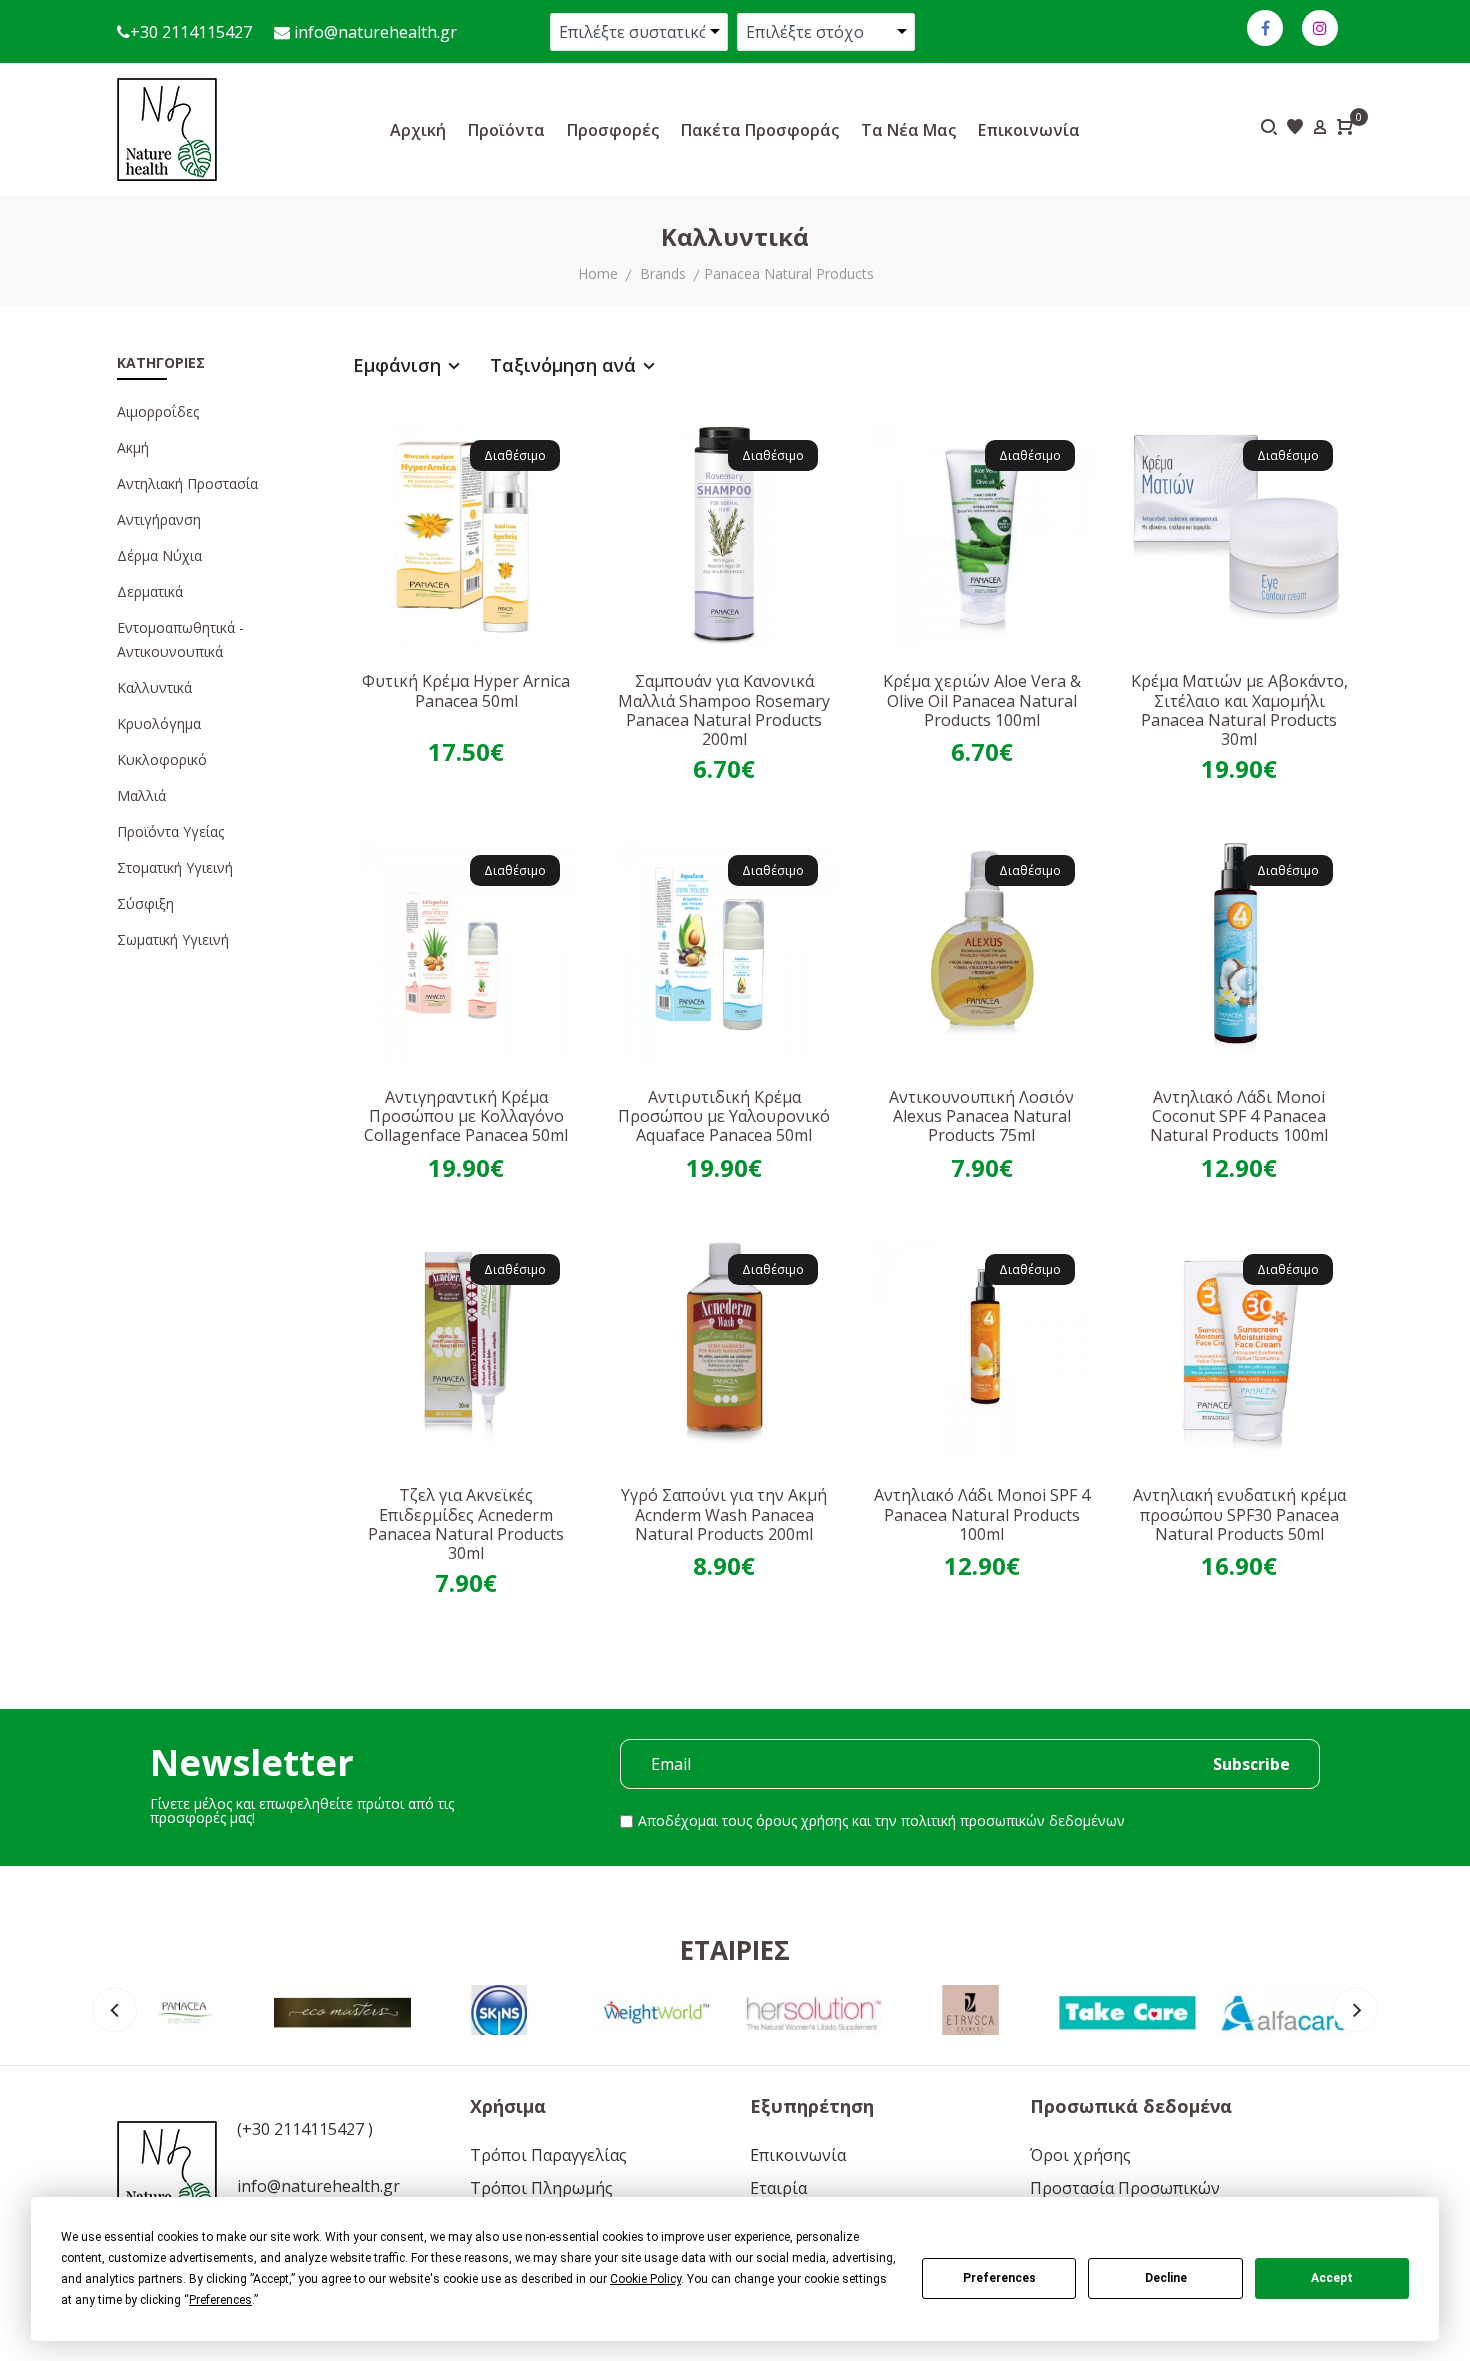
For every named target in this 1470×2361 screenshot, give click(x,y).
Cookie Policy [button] (645, 2279)
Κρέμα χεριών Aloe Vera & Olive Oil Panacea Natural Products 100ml (982, 700)
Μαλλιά (141, 795)
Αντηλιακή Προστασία (187, 483)
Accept (1332, 2278)
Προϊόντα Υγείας (170, 831)
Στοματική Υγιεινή (175, 867)
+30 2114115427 (191, 32)
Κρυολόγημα (159, 723)
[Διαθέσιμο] (467, 531)
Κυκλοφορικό (162, 759)
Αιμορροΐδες (158, 411)
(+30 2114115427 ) (305, 2129)
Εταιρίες (735, 1950)
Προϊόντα (506, 130)
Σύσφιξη (145, 903)
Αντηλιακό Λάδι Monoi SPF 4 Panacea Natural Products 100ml (982, 1514)
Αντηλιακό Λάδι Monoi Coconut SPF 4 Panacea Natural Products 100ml (1239, 1116)
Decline (1166, 2278)
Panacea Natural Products (789, 273)
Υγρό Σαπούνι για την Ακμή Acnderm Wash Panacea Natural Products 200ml (724, 1514)
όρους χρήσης (802, 1820)
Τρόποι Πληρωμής (541, 2188)
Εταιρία (778, 2188)
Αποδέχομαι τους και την (881, 1820)
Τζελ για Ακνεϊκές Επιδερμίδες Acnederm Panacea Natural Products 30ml (466, 1524)
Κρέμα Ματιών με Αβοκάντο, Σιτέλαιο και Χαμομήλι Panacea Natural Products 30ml (1239, 710)
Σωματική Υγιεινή (173, 939)
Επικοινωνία (1029, 130)
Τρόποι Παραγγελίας (548, 2155)
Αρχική (418, 130)
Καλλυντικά (154, 687)
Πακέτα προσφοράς (760, 130)
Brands (663, 273)
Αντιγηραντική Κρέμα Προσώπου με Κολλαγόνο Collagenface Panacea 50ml (466, 1116)
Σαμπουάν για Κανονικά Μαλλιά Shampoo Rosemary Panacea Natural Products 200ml (724, 710)
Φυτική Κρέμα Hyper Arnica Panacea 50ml (466, 690)
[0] (1345, 129)
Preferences (999, 2278)
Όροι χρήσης (1080, 2155)
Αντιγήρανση (159, 519)
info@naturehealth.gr (373, 32)
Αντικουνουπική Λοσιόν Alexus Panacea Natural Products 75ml (981, 1116)
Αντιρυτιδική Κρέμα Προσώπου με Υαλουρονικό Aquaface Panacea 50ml (724, 1116)
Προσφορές (613, 130)
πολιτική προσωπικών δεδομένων (1013, 1820)
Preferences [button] (220, 2300)
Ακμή (133, 447)
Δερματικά (150, 591)
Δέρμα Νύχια (159, 555)
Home (598, 273)
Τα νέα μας (908, 130)
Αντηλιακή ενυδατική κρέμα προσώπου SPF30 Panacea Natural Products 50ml (1239, 1514)
